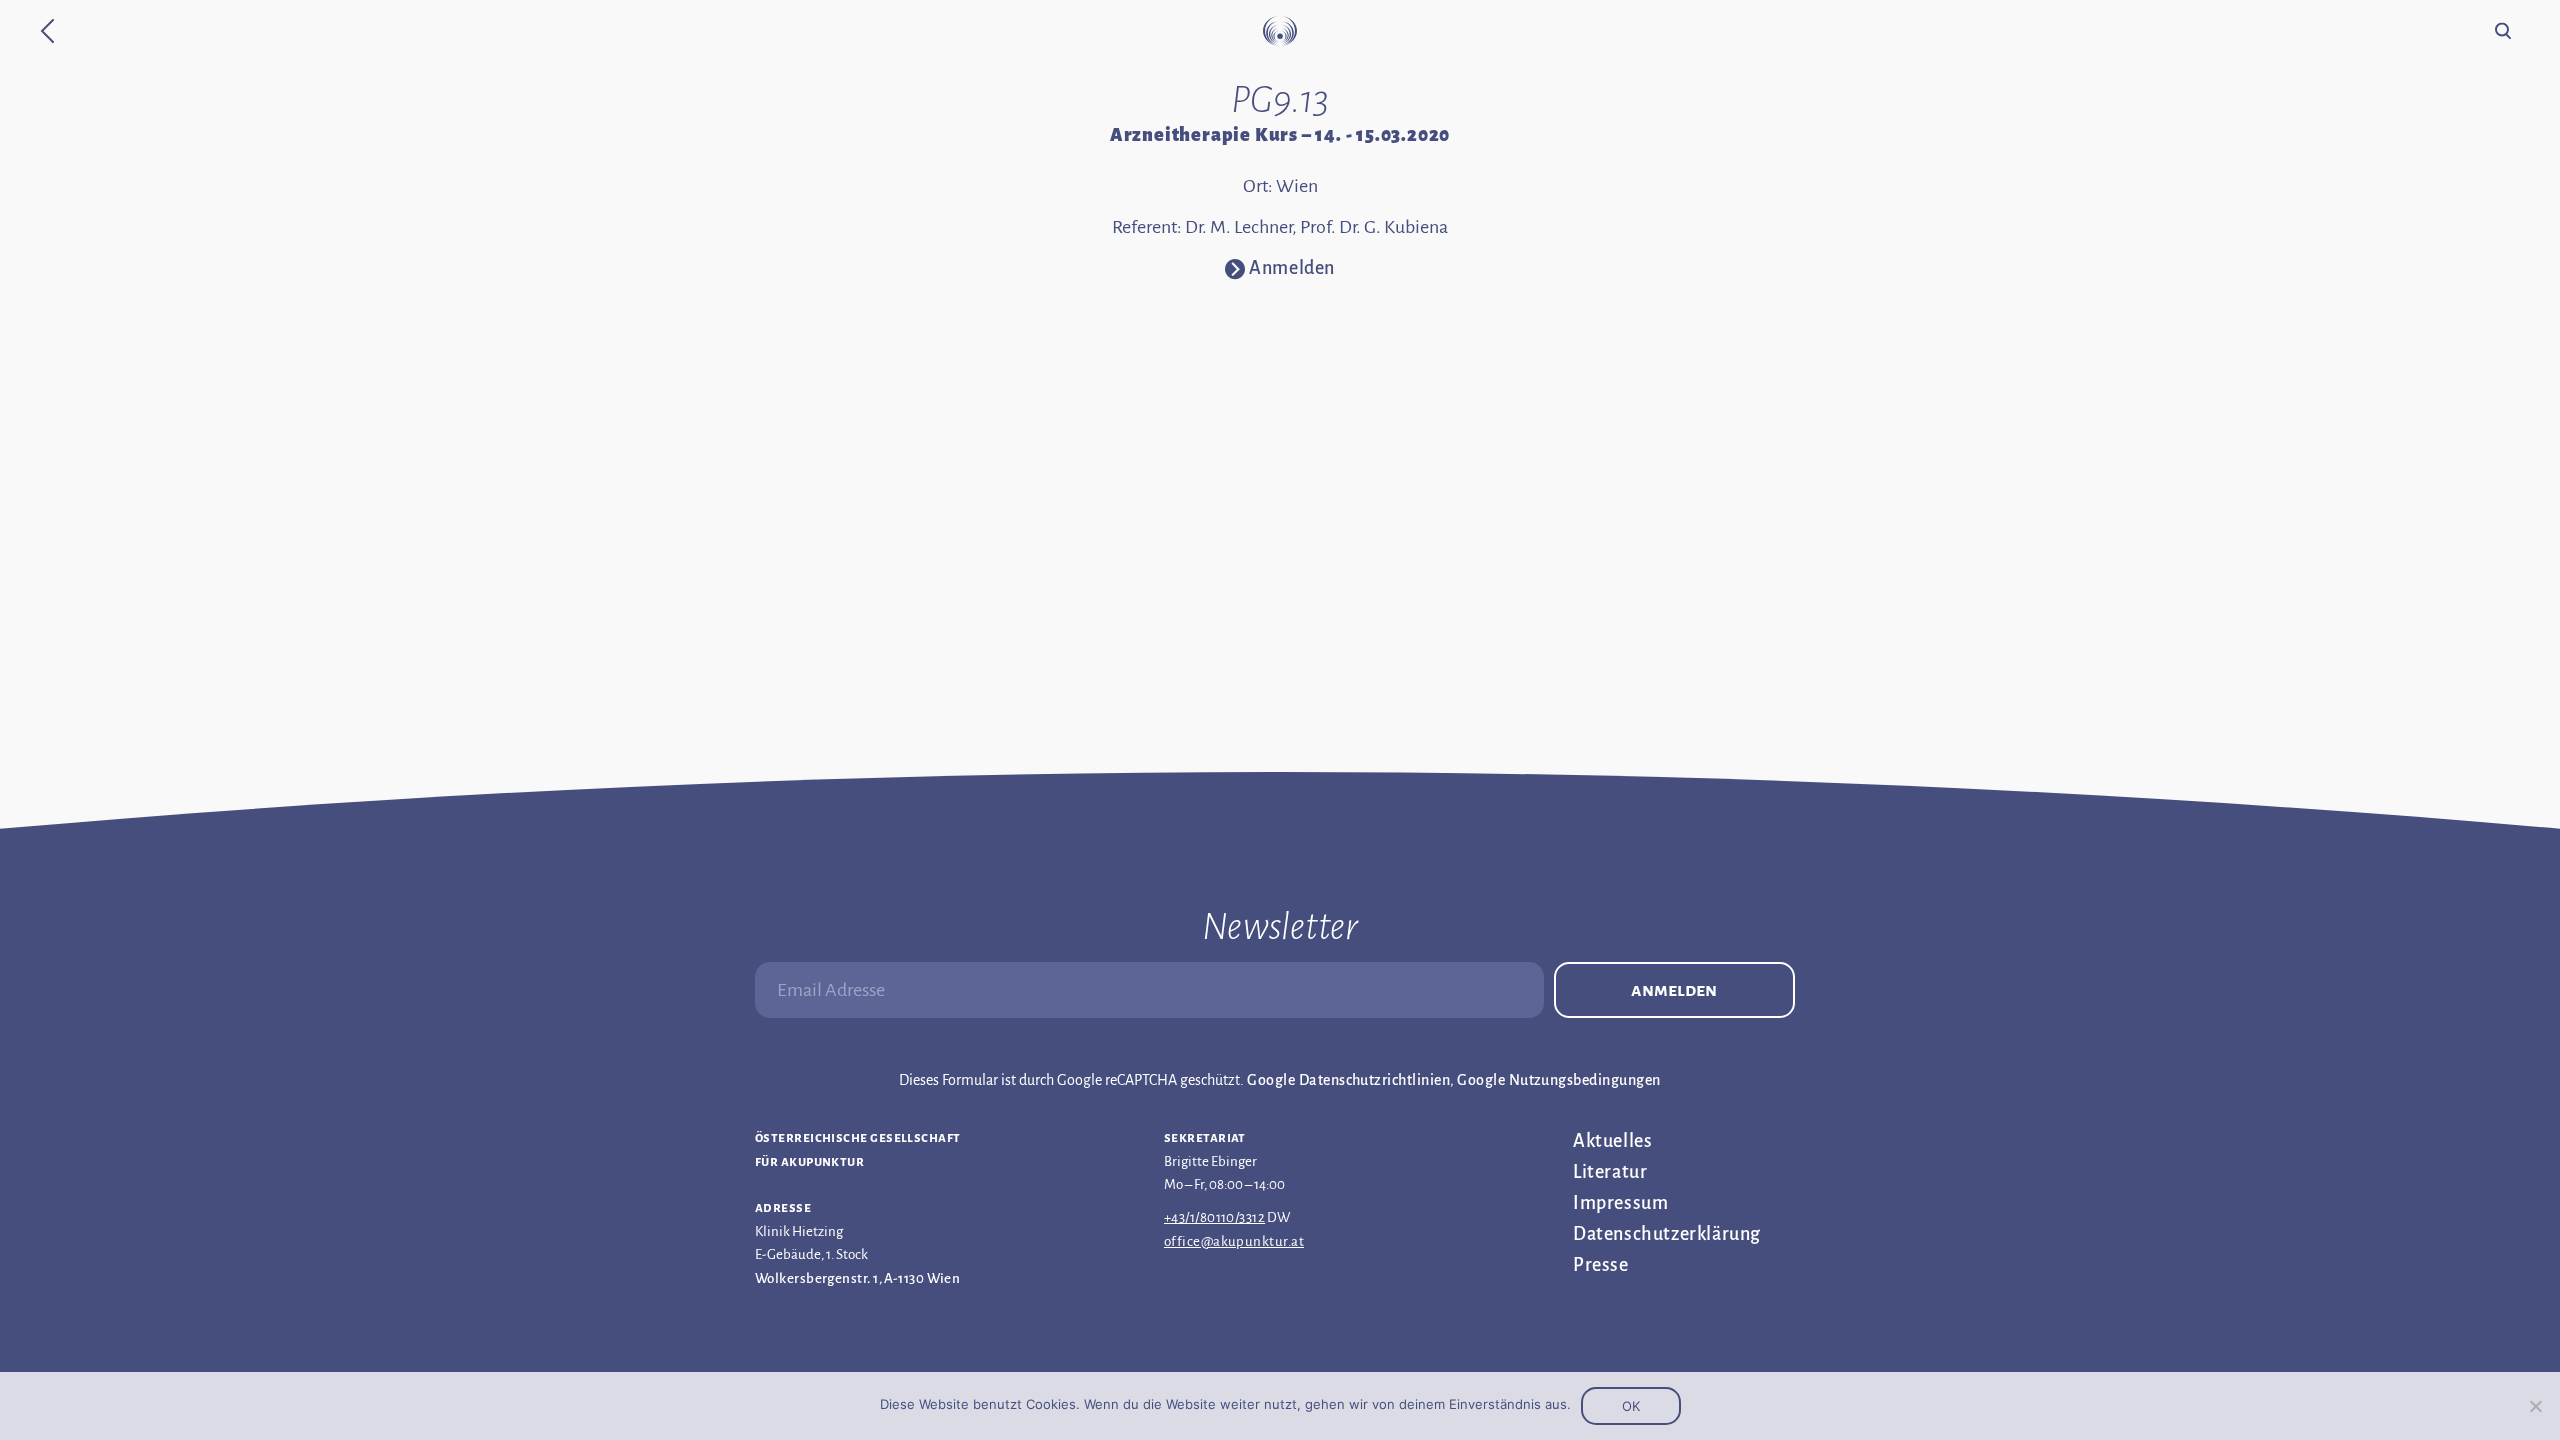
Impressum (1620, 1203)
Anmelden (1674, 990)
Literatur (1610, 1172)
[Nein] (2535, 1406)
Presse (1601, 1265)
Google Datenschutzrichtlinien (1348, 1080)
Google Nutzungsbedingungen (1558, 1080)
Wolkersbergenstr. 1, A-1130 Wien (857, 1278)
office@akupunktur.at (1234, 1241)
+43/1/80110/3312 (1214, 1217)
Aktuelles (1612, 1141)
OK (1631, 1406)
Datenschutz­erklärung (1667, 1234)
